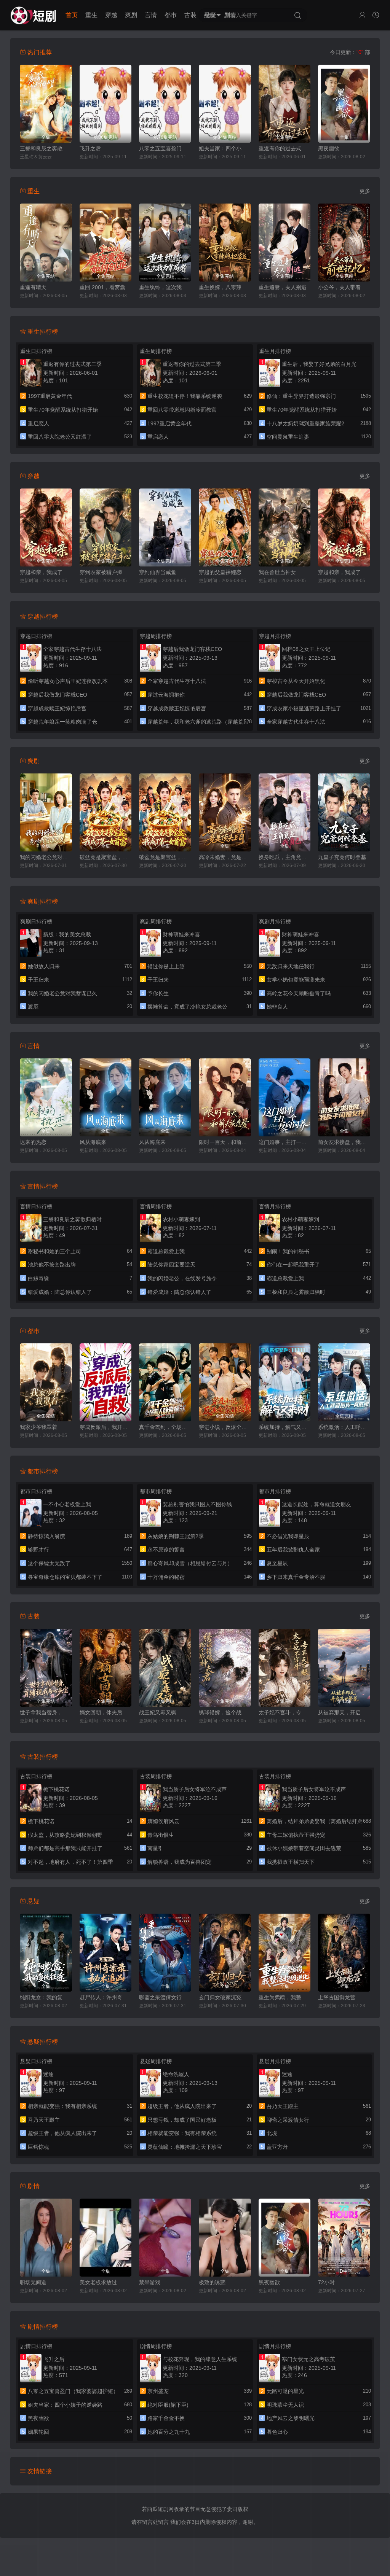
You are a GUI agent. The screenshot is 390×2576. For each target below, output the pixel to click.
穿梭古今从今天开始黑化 (296, 681)
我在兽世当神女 (277, 572)
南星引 (155, 1848)
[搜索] (298, 16)
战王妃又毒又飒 (158, 1712)
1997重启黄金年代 (50, 396)
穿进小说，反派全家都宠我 (225, 1427)
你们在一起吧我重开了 (293, 1265)
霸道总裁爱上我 (166, 1251)
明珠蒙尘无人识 (285, 2405)
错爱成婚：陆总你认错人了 (60, 1292)
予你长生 (158, 993)
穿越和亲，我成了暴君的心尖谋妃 (46, 572)
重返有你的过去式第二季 (285, 148)
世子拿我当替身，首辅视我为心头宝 (46, 1712)
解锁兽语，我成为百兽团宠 (179, 1862)
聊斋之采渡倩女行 (160, 1997)
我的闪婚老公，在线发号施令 (182, 1278)
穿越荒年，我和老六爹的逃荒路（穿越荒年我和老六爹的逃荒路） (225, 722)
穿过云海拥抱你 (166, 695)
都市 (171, 15)
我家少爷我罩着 (38, 1427)
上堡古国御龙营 (337, 1997)
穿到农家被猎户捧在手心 (106, 572)
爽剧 (131, 15)
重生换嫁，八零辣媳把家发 (225, 287)
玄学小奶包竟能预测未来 (296, 980)
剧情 (230, 15)
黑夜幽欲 (329, 148)
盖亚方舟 (277, 2147)
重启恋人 (38, 423)
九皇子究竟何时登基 (342, 857)
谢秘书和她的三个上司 (54, 1251)
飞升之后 (90, 148)
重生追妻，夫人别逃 (283, 287)
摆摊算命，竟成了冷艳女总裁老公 (187, 1007)
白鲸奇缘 (38, 1278)
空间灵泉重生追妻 (288, 437)
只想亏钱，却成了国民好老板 (182, 2120)
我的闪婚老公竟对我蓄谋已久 (46, 857)
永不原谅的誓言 (166, 1550)
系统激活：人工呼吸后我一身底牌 (344, 1427)
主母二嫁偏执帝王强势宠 (296, 1835)
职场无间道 (33, 2282)
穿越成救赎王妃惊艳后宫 (57, 708)
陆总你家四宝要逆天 (171, 1265)
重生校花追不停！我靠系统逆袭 (185, 396)
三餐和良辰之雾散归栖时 (46, 148)
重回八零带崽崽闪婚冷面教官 (182, 410)
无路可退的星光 (285, 2391)
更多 (365, 191)
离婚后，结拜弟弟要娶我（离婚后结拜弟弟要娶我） (328, 1821)
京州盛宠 (158, 2391)
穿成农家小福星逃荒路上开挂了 (304, 708)
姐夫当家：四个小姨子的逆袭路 (225, 148)
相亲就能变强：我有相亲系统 (62, 2106)
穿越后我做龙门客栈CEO (58, 695)
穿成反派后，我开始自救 (106, 1427)
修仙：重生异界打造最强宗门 (301, 396)
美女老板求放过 (98, 2282)
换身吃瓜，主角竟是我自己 (285, 857)
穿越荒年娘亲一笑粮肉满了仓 (62, 722)
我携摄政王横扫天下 (291, 1862)
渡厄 (33, 1007)
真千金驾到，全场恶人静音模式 (165, 1427)
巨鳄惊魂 (38, 2147)
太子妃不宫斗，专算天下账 (285, 1712)
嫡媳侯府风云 (163, 1821)
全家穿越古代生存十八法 (177, 681)
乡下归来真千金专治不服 (296, 1577)
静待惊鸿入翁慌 (46, 1536)
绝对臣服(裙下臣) (168, 2405)
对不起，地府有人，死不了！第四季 (70, 1862)
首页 (72, 15)
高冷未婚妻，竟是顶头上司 (225, 857)
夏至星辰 (277, 1563)
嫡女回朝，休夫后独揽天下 (106, 1712)
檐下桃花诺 (41, 1821)
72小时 (326, 2282)
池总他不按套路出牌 (52, 1265)
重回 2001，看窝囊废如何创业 (106, 287)
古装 (190, 15)
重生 (91, 15)
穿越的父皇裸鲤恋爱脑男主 (225, 572)
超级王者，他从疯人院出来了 (62, 2133)
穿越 (111, 15)
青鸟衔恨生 (161, 1835)
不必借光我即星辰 (288, 1536)
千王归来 (38, 980)
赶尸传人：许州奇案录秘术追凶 (106, 1997)
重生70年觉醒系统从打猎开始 (63, 410)
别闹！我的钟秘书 (288, 1251)
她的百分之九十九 (169, 2432)
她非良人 (277, 1007)
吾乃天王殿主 (44, 2120)
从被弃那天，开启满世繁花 (344, 1712)
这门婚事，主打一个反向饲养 (285, 1142)
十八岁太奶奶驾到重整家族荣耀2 (305, 423)
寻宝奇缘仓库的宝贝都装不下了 (65, 1577)
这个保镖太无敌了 (49, 1563)
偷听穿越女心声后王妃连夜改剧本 (68, 681)
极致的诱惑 (212, 2282)
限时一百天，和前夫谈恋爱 (225, 1142)
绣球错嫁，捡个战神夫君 (225, 1712)
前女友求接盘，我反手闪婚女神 (344, 1142)
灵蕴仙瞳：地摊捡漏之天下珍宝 (185, 2147)
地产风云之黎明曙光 (291, 2418)
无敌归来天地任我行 (291, 966)
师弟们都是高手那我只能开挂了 (65, 1848)
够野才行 (38, 1550)
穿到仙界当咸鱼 (158, 572)
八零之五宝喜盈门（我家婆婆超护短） (165, 148)
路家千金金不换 (166, 2418)
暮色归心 (277, 2432)
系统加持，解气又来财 (285, 1427)
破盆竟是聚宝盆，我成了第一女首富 (106, 857)
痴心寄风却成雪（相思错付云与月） (190, 1563)
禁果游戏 (150, 2282)
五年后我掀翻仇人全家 (293, 1550)
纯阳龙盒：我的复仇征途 (46, 1997)
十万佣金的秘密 (166, 1577)
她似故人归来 (44, 966)
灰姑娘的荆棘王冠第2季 (176, 1536)
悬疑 (210, 15)
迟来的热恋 (33, 1142)
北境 (272, 2133)
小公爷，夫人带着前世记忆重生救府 (344, 287)
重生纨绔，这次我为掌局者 (165, 287)
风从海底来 (93, 1142)
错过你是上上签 (166, 966)
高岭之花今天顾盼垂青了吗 (299, 993)
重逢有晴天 (33, 287)
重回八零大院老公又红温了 (60, 437)
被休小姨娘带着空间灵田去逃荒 (304, 1848)
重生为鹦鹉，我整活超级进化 (285, 1997)
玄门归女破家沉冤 (220, 1997)
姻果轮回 (38, 2432)
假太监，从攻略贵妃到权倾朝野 (65, 1835)
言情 (151, 15)
